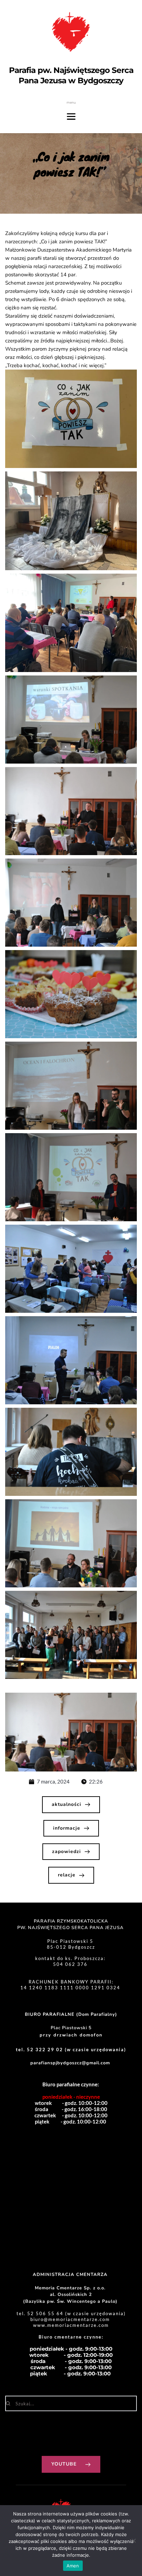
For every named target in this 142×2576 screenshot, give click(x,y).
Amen (73, 2566)
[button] (71, 419)
